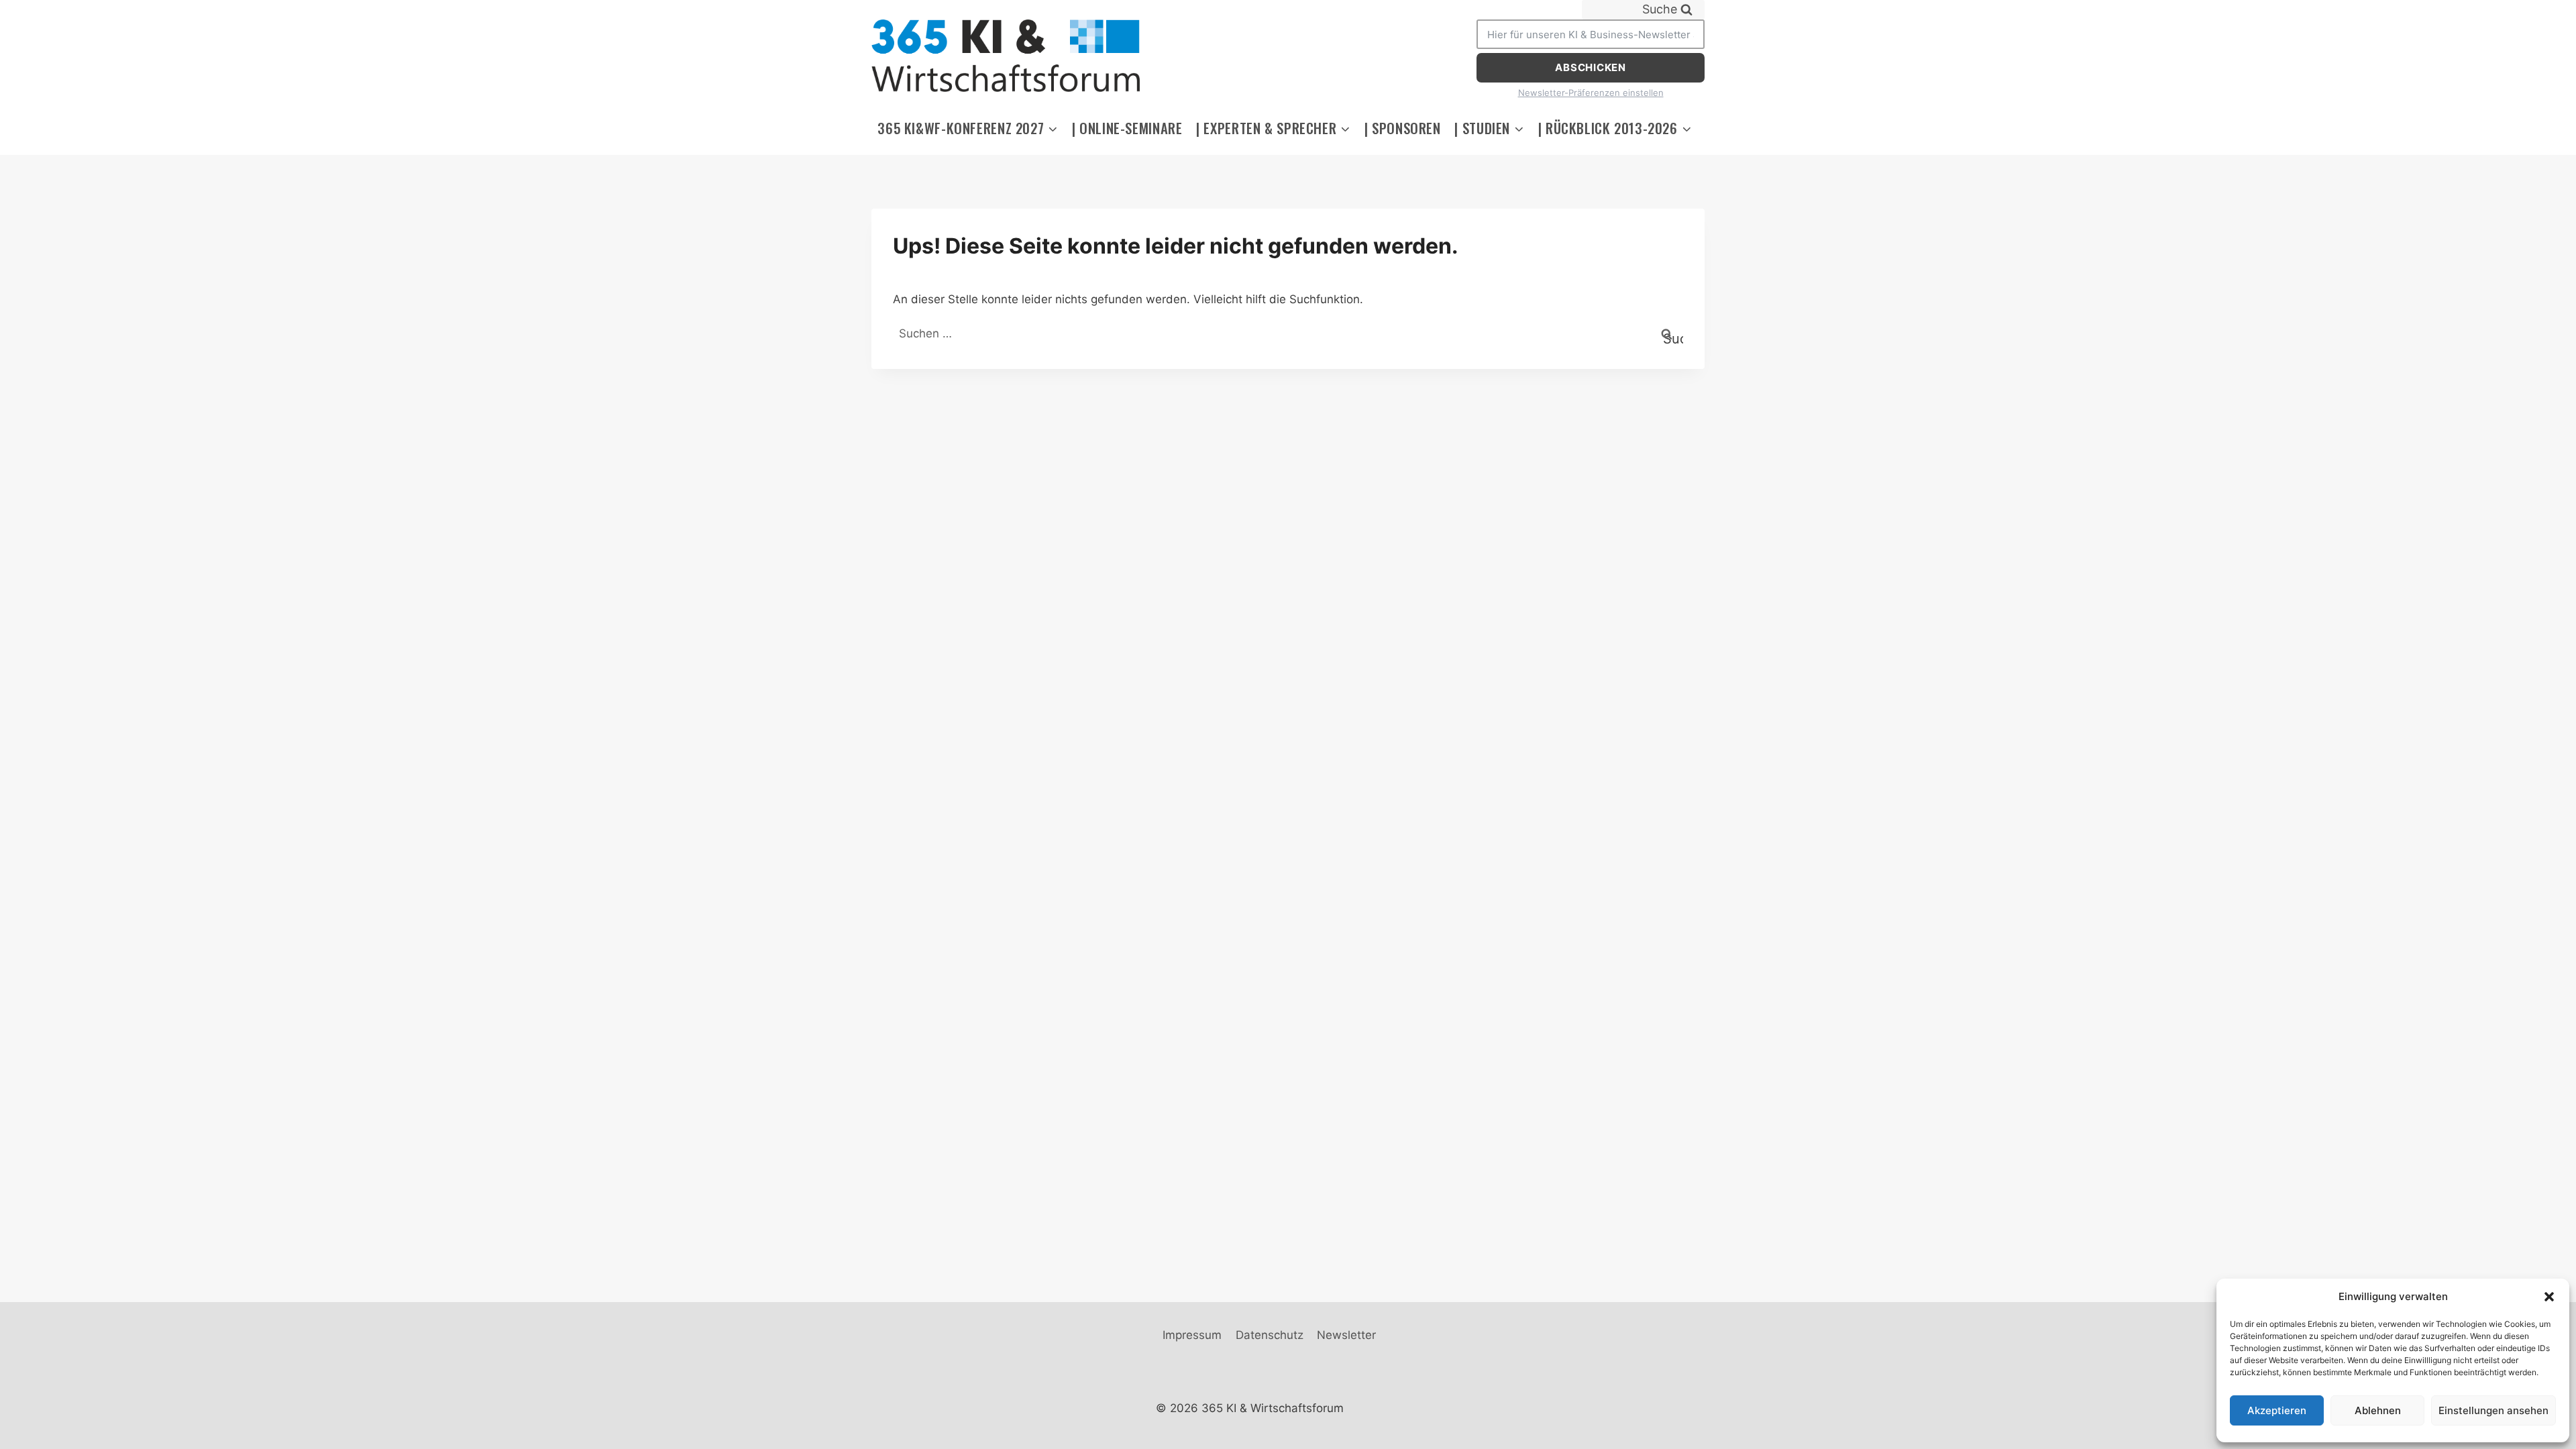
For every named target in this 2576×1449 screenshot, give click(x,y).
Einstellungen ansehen (2493, 1410)
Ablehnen (2378, 1410)
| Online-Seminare (1127, 128)
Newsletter (1346, 1335)
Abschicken (1591, 67)
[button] (2549, 1297)
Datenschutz (1270, 1335)
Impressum (1192, 1335)
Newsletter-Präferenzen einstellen (1591, 93)
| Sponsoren (1403, 128)
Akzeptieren (2277, 1410)
